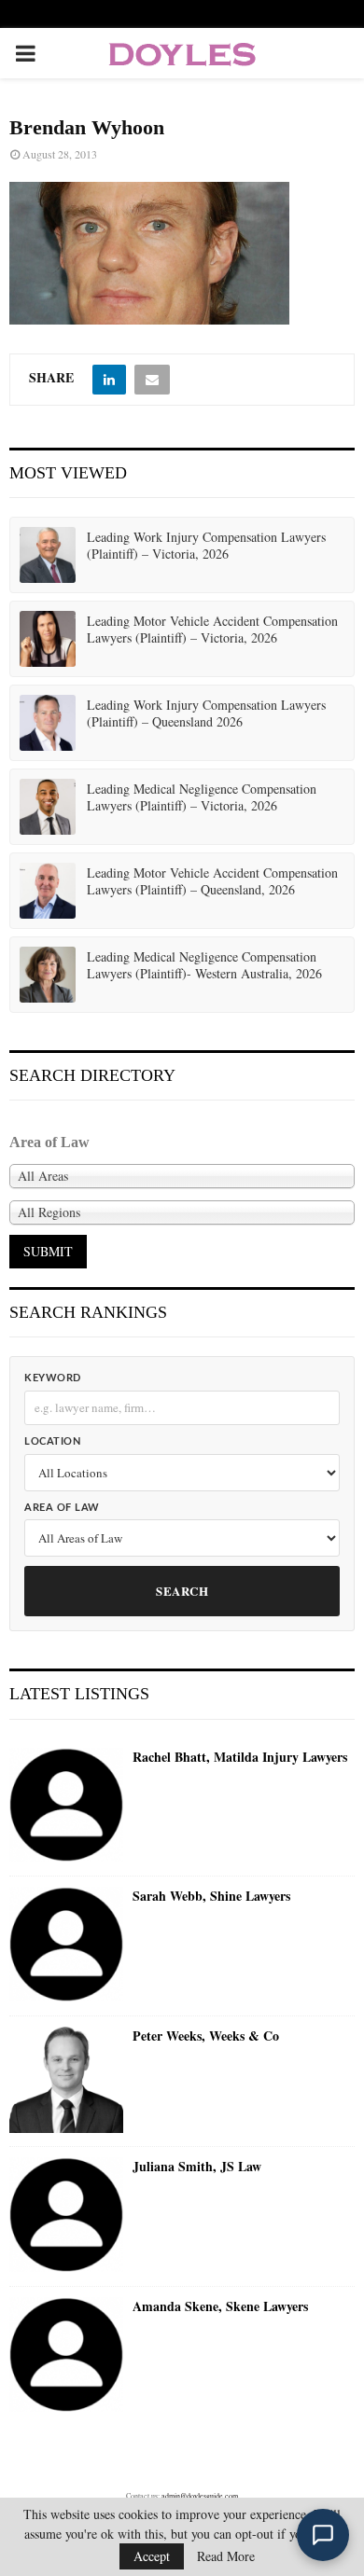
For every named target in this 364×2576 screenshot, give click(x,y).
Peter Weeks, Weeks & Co (206, 2036)
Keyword (53, 1378)
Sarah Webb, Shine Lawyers (211, 1896)
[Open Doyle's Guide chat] (323, 2535)
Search (182, 1591)
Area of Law (62, 1508)
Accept (152, 2556)
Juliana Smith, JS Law (197, 2167)
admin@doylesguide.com (200, 2496)
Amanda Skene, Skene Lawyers (220, 2306)
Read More (226, 2556)
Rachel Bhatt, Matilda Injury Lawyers (240, 1757)
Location (52, 1441)
